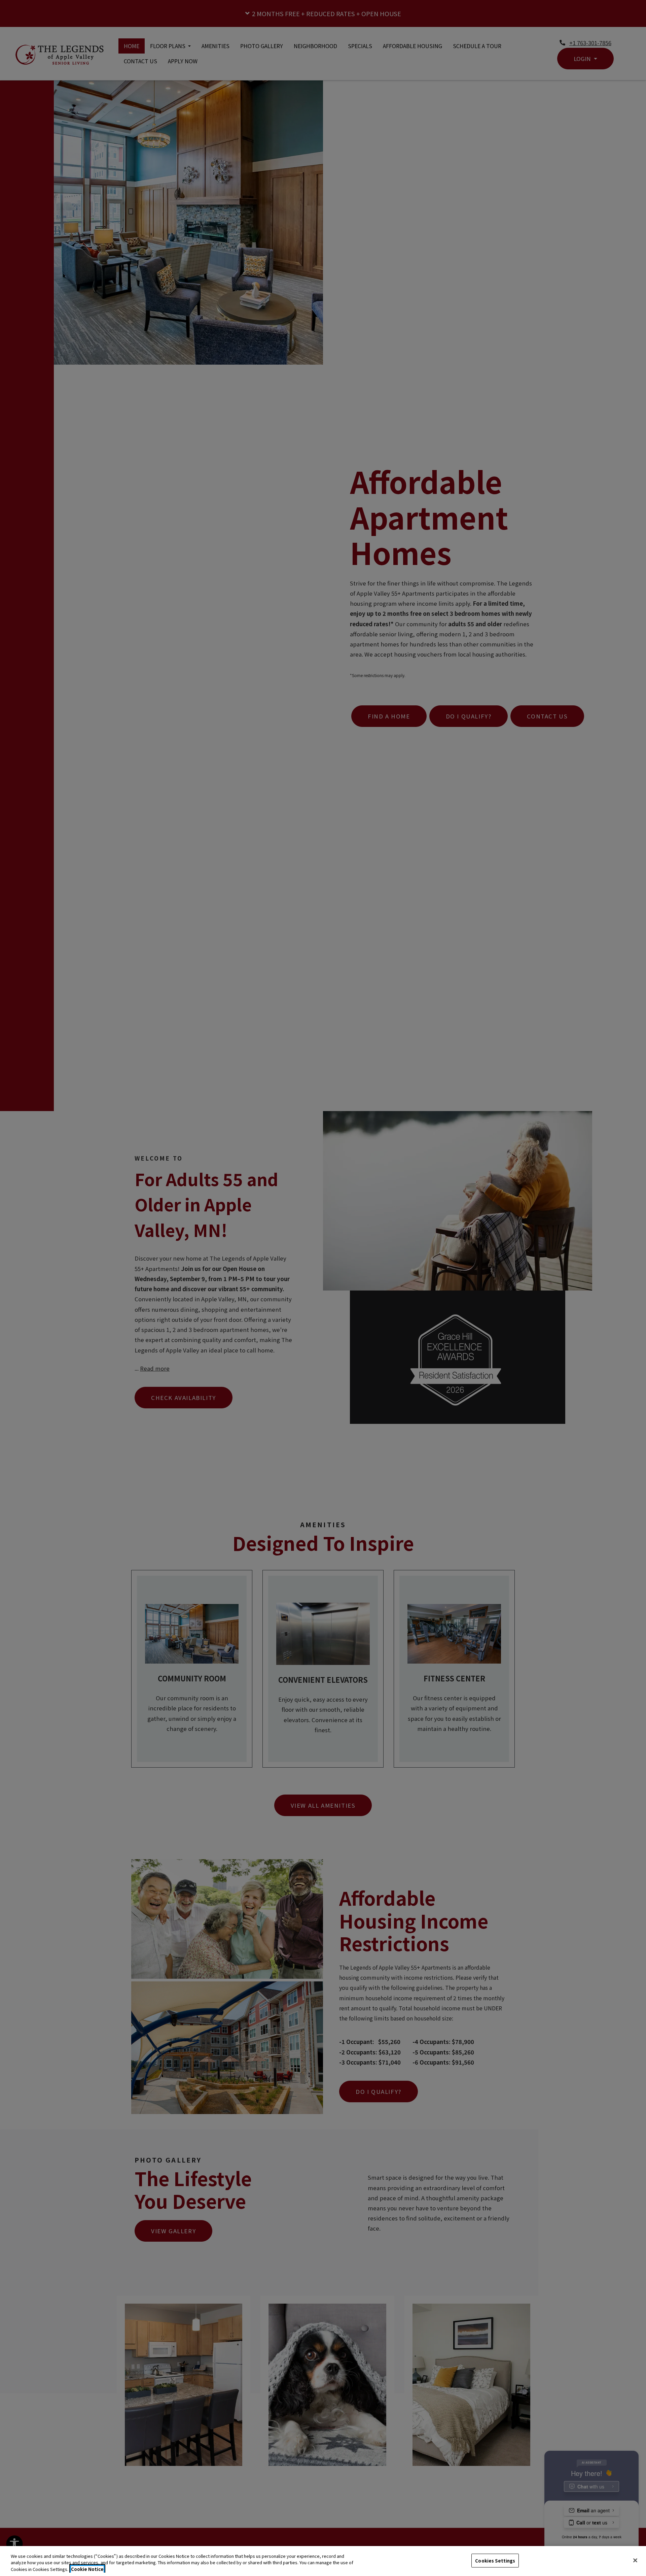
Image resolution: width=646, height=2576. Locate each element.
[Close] (635, 2560)
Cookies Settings (495, 2560)
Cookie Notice (87, 2569)
